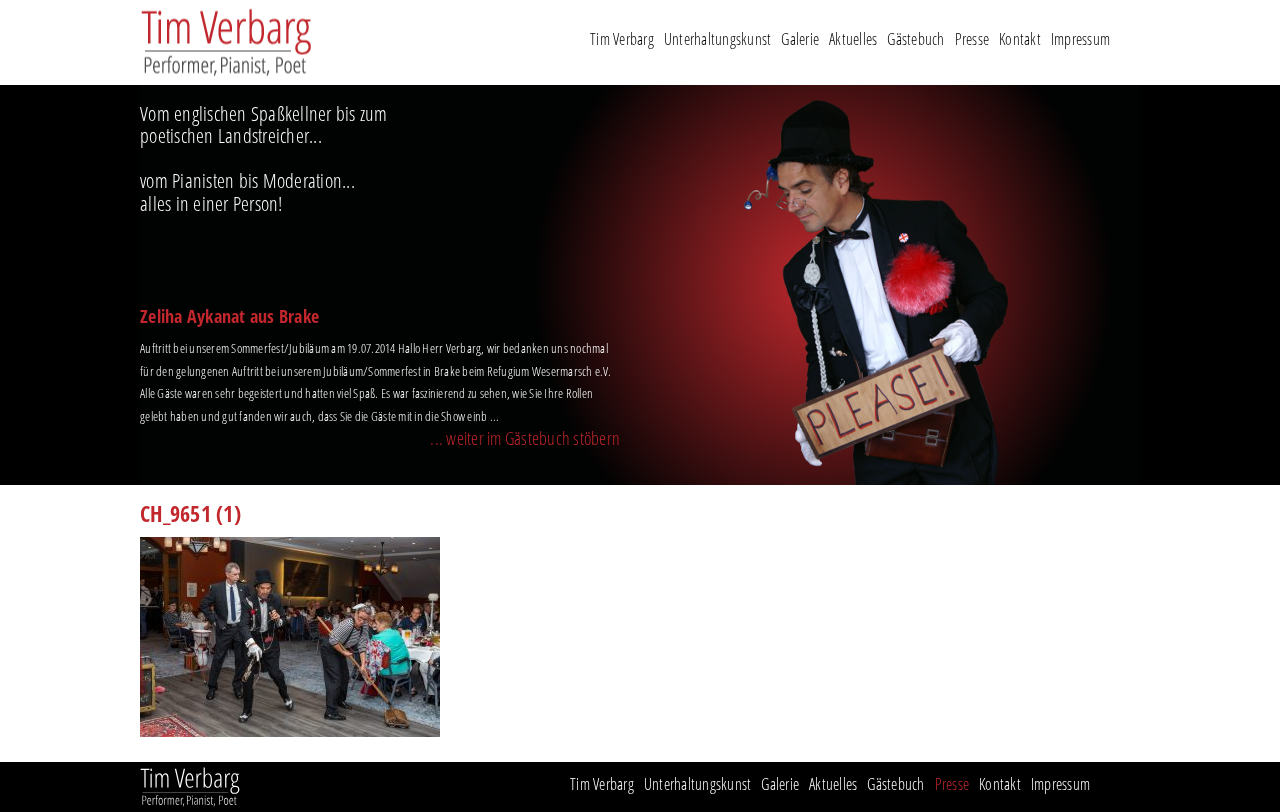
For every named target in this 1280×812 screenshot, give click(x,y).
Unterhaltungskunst (718, 41)
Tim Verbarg (622, 41)
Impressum (1080, 41)
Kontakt (1020, 41)
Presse (972, 41)
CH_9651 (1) (190, 516)
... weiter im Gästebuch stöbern (525, 440)
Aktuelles (853, 41)
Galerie (800, 41)
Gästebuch (915, 41)
